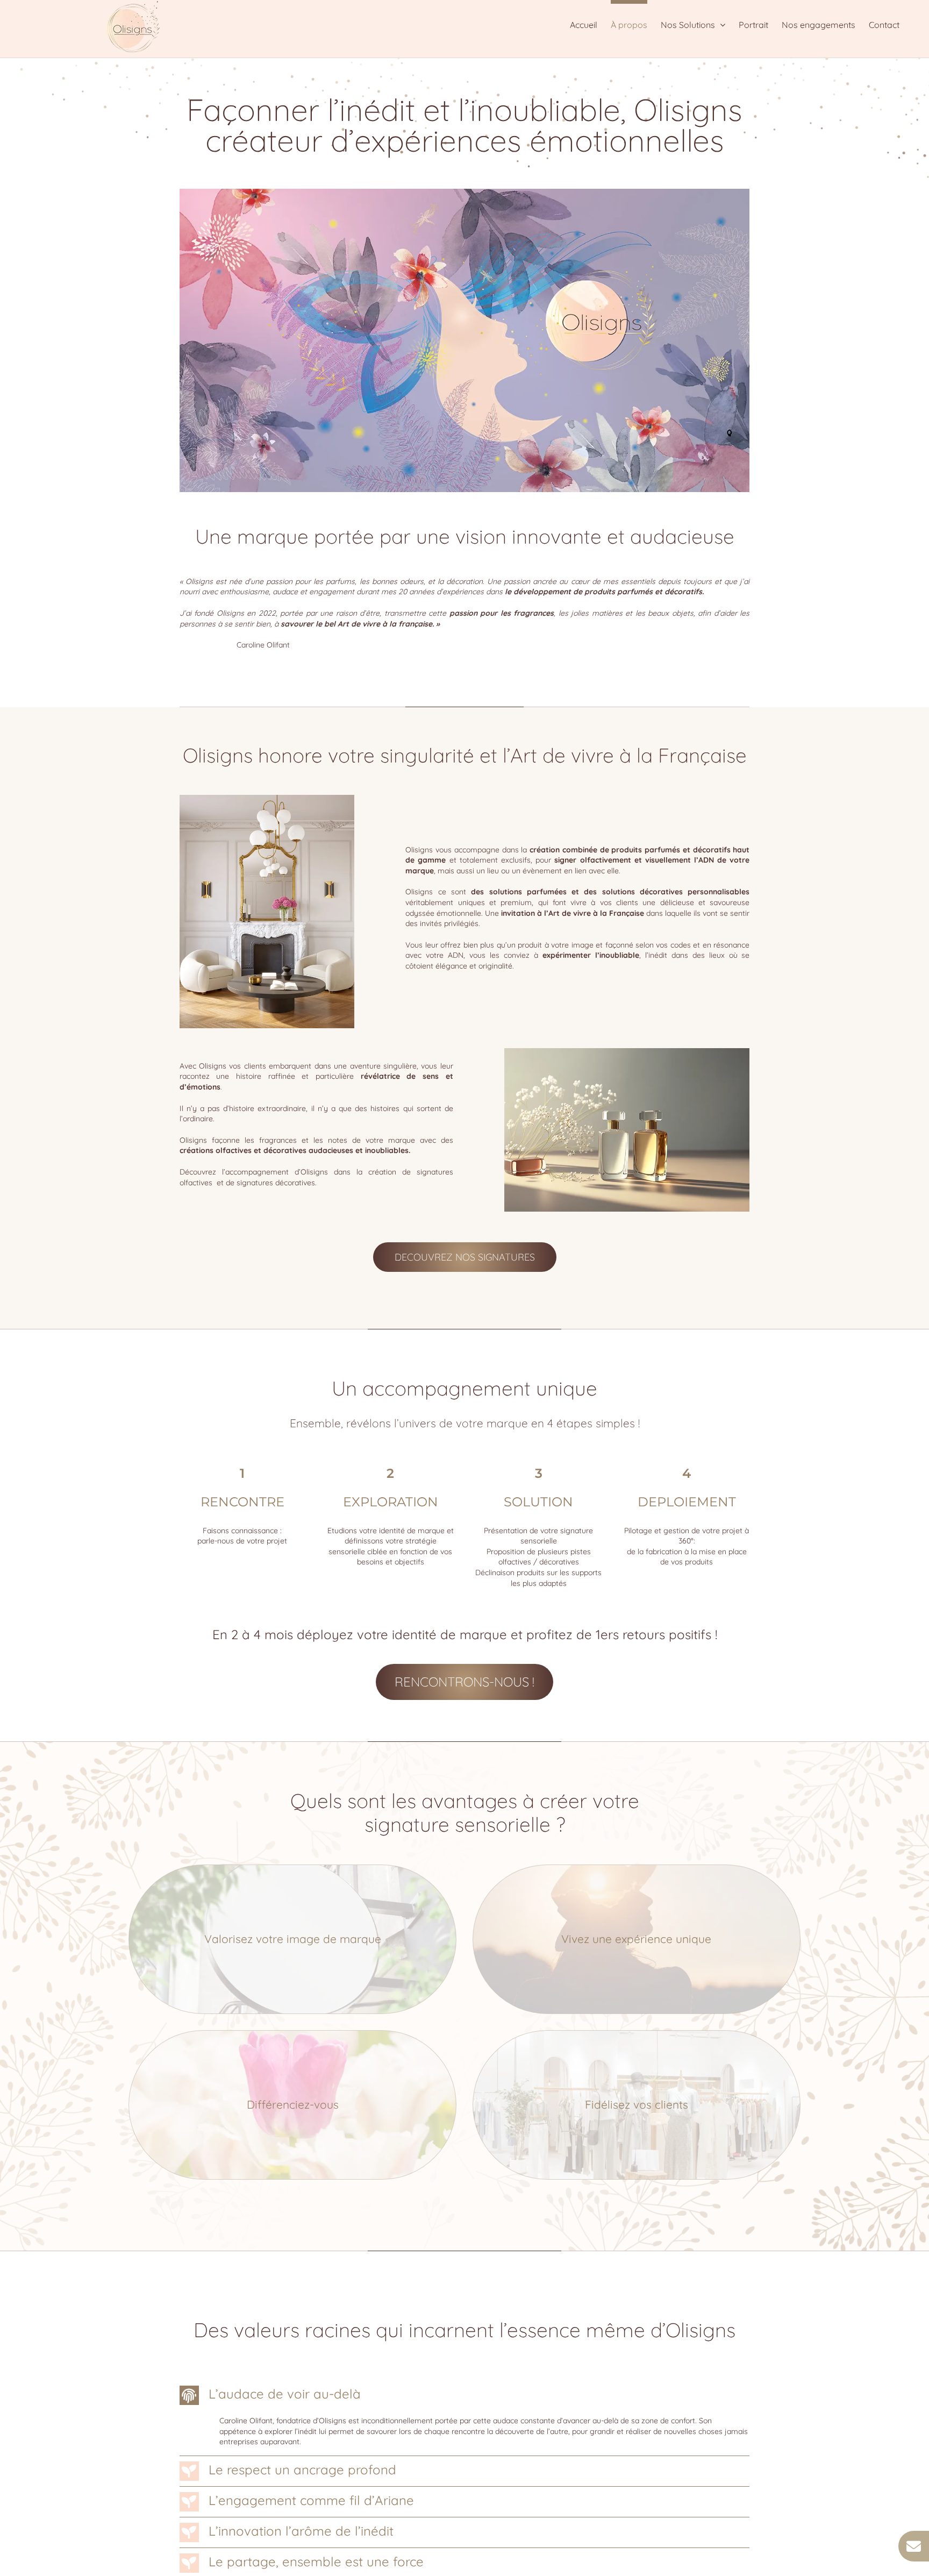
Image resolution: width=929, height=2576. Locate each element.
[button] (465, 2395)
